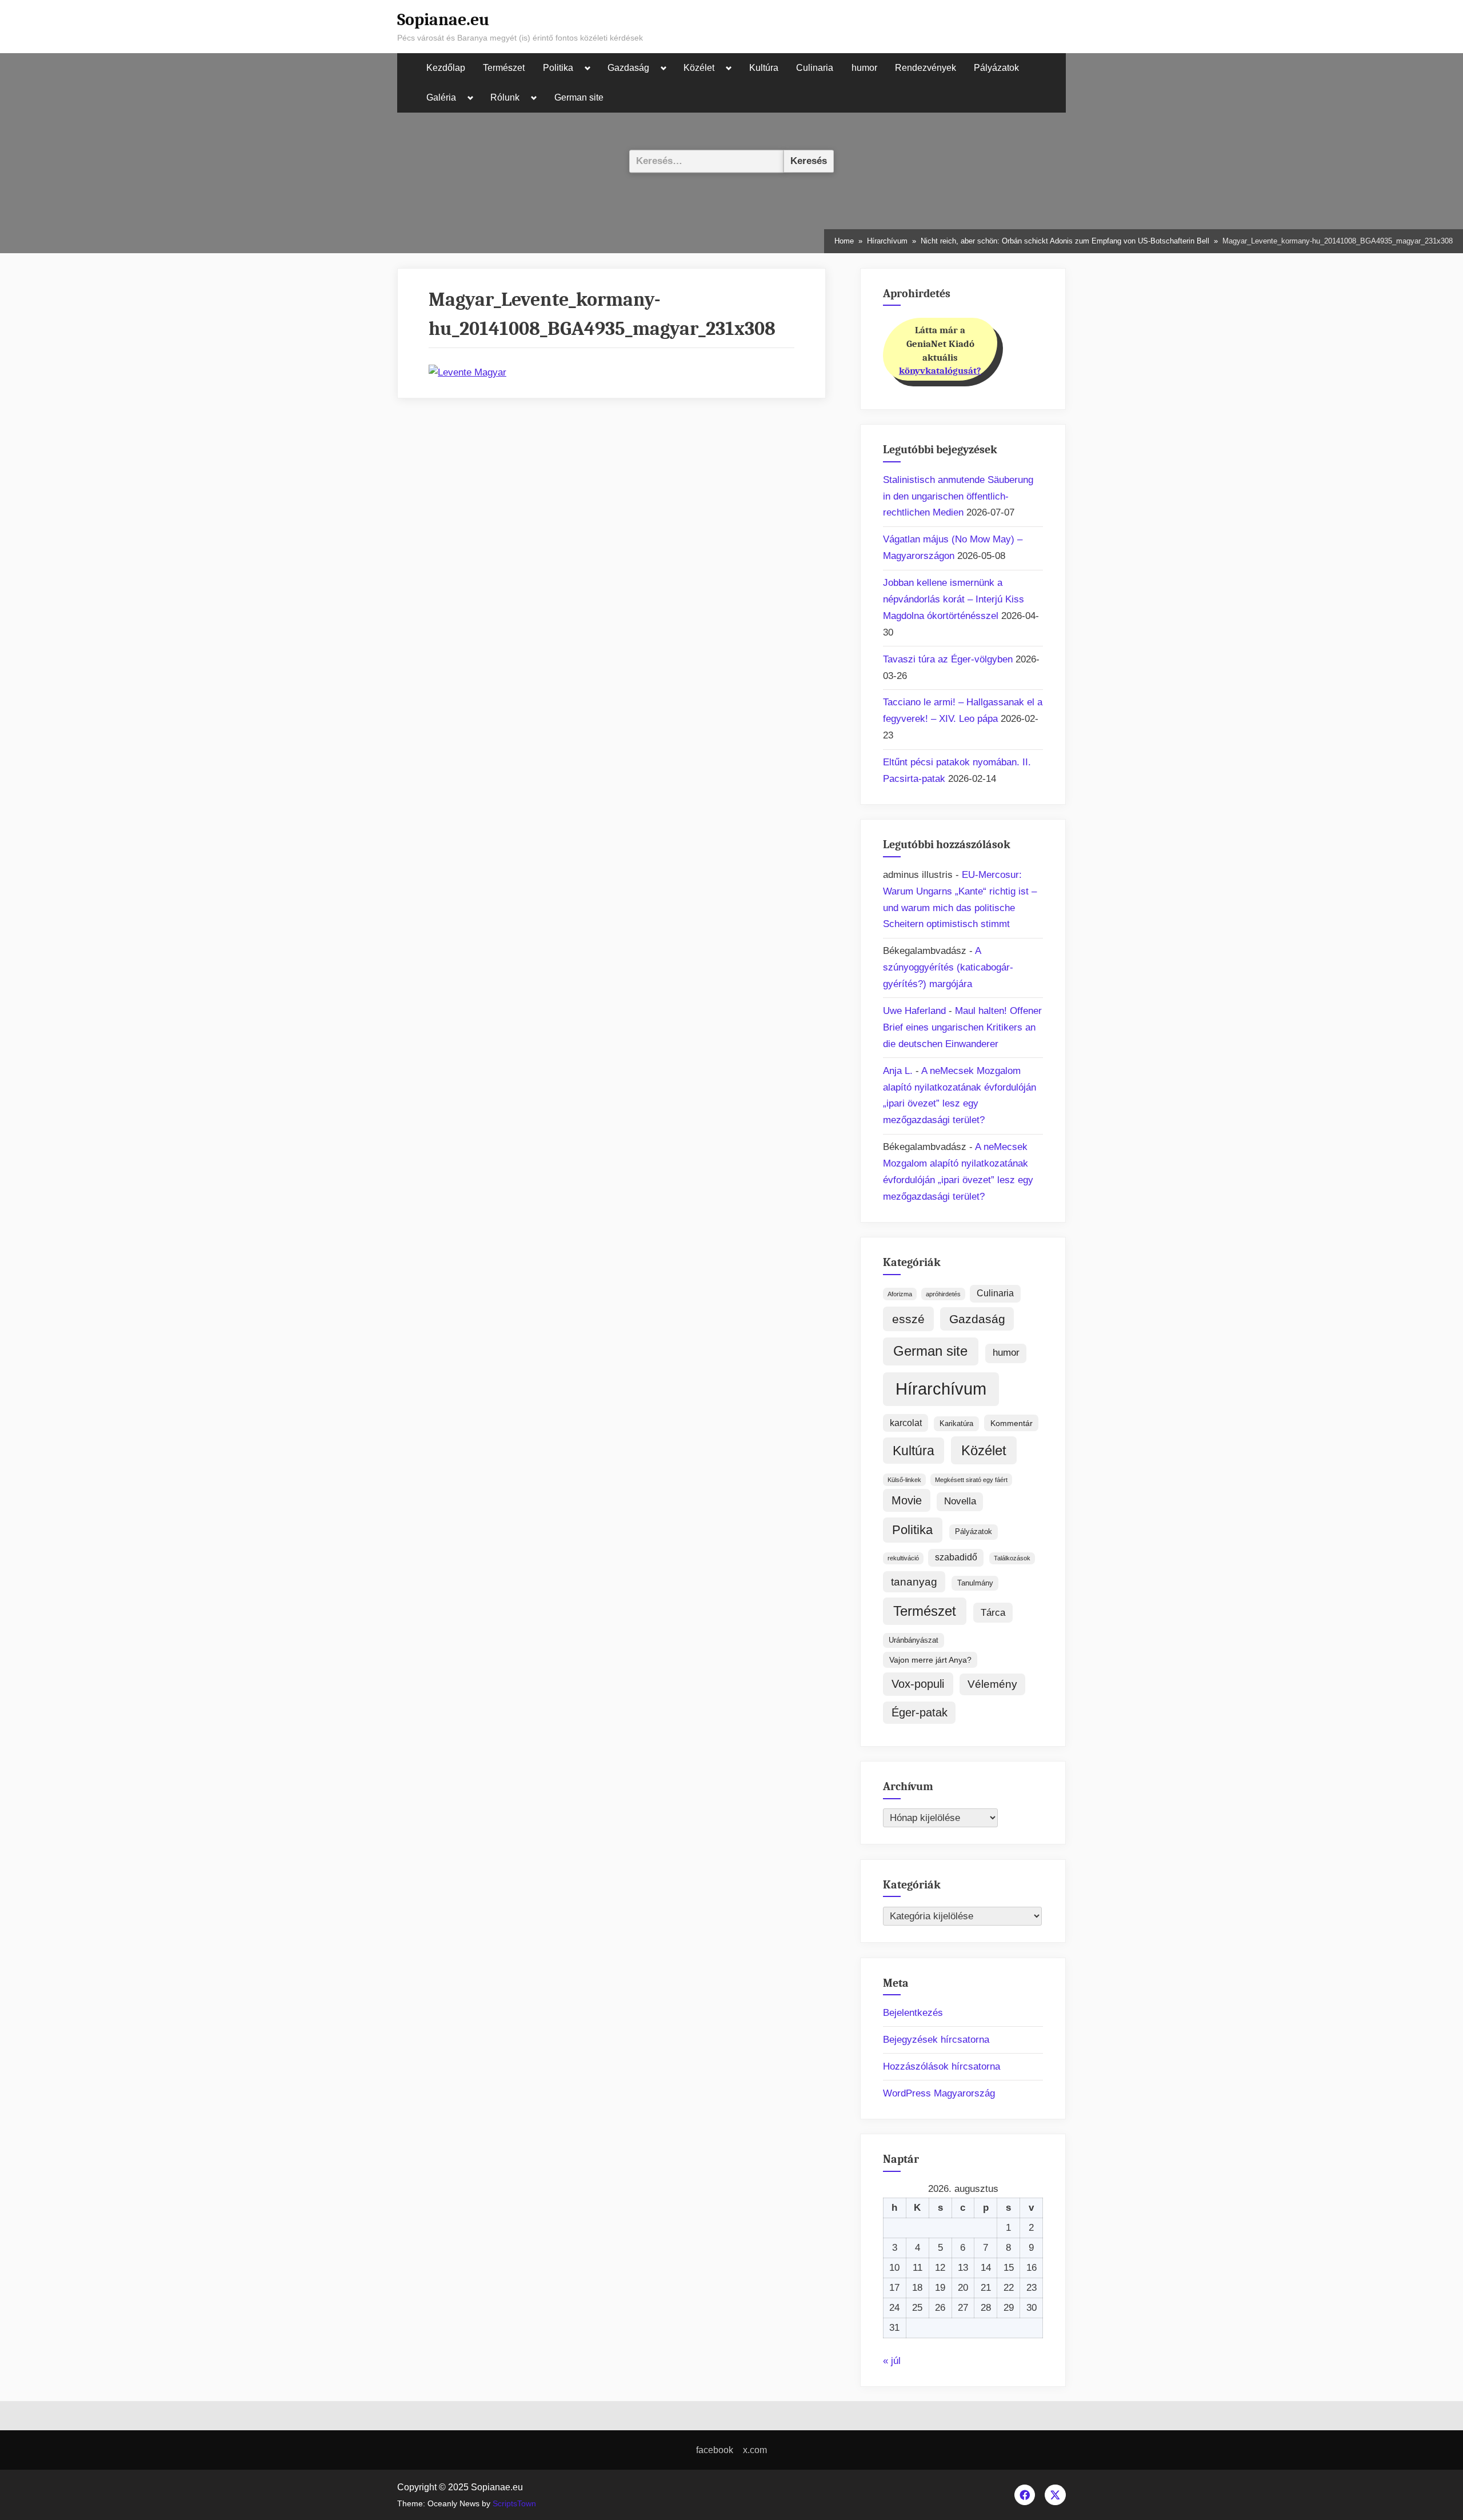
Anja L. (898, 1071)
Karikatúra (956, 1423)
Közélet (699, 68)
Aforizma (900, 1294)
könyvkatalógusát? (940, 371)
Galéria (441, 97)
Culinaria (815, 68)
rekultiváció (903, 1558)
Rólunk (505, 97)
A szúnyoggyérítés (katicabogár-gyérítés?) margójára (948, 967)
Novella (960, 1501)
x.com (755, 2450)
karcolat (906, 1423)
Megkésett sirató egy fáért (971, 1480)
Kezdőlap (446, 68)
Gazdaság (628, 68)
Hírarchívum (941, 1389)
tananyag (914, 1582)
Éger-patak (920, 1712)
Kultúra (764, 68)
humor (864, 68)
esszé (908, 1319)
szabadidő (956, 1557)
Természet (504, 68)
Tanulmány (975, 1583)
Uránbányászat (914, 1640)
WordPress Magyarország (939, 2093)
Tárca (993, 1612)
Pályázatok (996, 68)
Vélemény (992, 1684)
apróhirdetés (943, 1294)
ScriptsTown (514, 2504)
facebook (715, 2450)
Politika (558, 68)
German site (579, 97)
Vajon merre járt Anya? (930, 1660)
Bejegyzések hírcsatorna (936, 2040)
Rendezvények (926, 68)
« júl (892, 2361)
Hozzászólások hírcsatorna (942, 2066)
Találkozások (1012, 1558)
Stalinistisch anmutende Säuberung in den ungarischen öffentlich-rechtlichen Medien (958, 496)
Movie (907, 1500)
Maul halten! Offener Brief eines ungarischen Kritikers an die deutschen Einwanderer (962, 1027)
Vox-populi (918, 1684)
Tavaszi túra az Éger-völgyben (948, 659)
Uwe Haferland (914, 1011)
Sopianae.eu (443, 19)
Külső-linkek (904, 1480)
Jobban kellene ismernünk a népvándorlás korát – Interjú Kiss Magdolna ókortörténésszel (954, 599)
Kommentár (1012, 1423)
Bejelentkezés (913, 2013)
